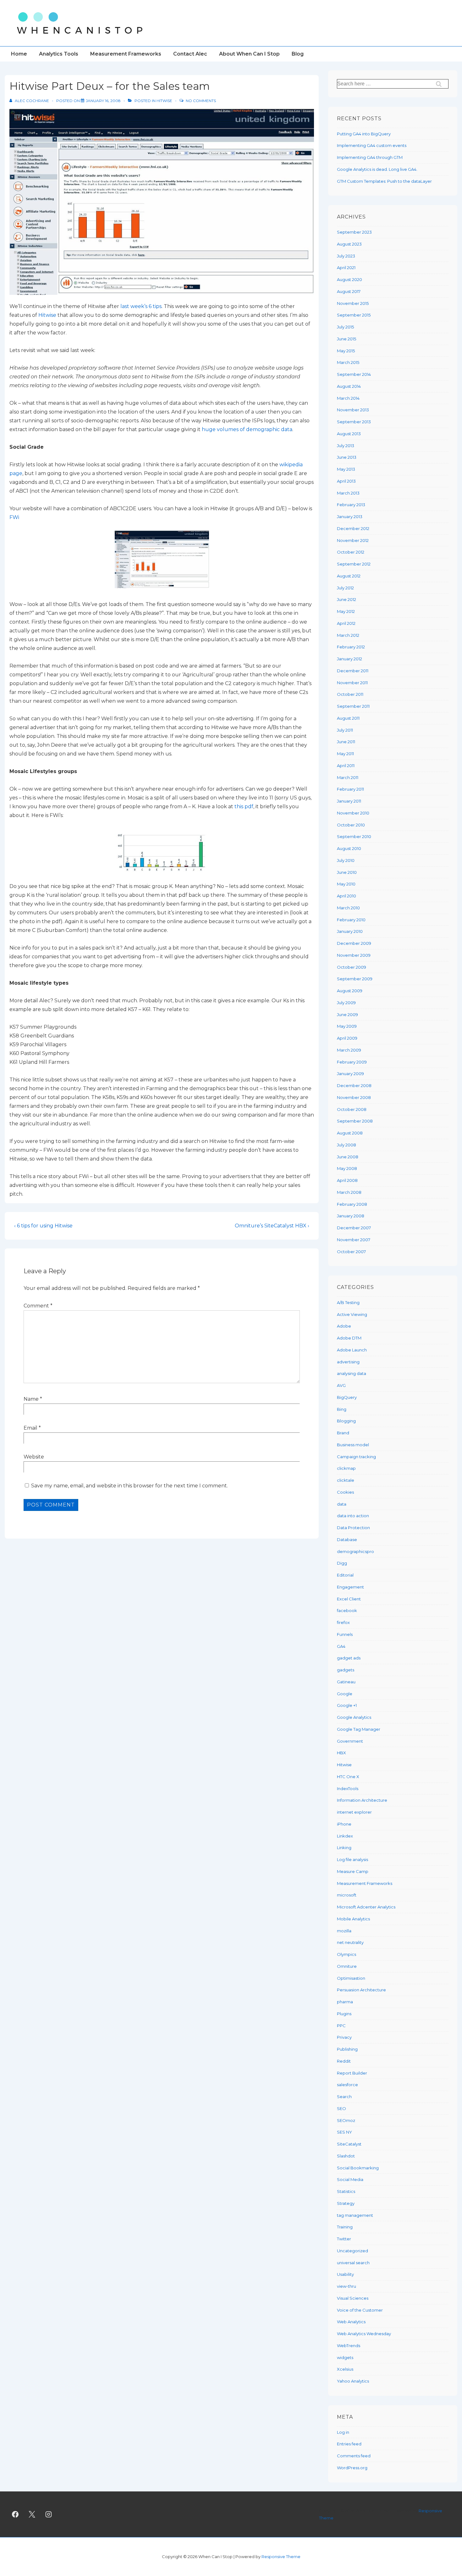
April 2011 (346, 766)
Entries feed (349, 2444)
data (342, 1504)
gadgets (346, 1670)
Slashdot (346, 2156)
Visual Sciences (353, 2298)
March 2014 (348, 398)
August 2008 (350, 1133)
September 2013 (354, 422)
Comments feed (354, 2456)
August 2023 (349, 244)
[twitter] (32, 2514)
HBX (341, 1753)
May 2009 (347, 1026)
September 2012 (354, 564)
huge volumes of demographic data (247, 429)
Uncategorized (352, 2251)
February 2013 (351, 505)
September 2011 (353, 706)
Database (347, 1540)
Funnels (345, 1634)
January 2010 (350, 931)
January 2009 (350, 1074)
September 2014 (354, 374)
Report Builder (352, 2073)
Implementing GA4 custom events (372, 145)
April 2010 (346, 896)
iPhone (344, 1824)
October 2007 (351, 1252)
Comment (38, 1306)
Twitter (344, 2239)
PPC (341, 2026)
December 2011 (353, 671)
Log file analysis (352, 1859)
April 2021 (346, 268)
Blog (298, 54)
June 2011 (346, 742)
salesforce (347, 2085)
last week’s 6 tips (141, 306)
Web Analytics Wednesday (364, 2334)
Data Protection (353, 1528)
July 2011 (345, 730)
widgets (345, 2357)
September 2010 (354, 836)
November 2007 (354, 1240)
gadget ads (349, 1658)
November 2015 (353, 303)
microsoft (347, 1895)
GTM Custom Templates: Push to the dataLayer (384, 181)
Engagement (350, 1587)
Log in (343, 2432)
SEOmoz (346, 2120)
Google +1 (347, 1705)
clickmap (346, 1468)
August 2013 (349, 434)
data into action (353, 1516)
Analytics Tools (59, 54)
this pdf (244, 806)
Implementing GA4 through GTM (370, 157)
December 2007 (354, 1228)
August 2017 (349, 291)
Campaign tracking (356, 1457)
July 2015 (345, 327)
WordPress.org (352, 2468)
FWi (14, 517)
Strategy (346, 2203)
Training (345, 2227)
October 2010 (351, 825)
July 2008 (346, 1145)
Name (31, 1399)
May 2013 (346, 469)
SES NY (344, 2132)
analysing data (352, 1373)
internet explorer (354, 1812)
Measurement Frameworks (126, 54)
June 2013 (347, 457)
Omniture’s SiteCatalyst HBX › (272, 1226)
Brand (343, 1433)
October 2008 (352, 1109)
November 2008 (354, 1097)
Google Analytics (354, 1717)
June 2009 (347, 1015)
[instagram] (49, 2514)
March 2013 (348, 493)
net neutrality (350, 1942)
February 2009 (352, 1062)
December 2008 (354, 1085)
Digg (342, 1563)
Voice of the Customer (360, 2310)
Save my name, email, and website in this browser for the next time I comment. (129, 1486)
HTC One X (348, 1777)
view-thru (346, 2286)
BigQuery (347, 1397)
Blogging (346, 1421)
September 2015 (354, 315)
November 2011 (352, 683)
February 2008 (352, 1204)
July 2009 (346, 1003)
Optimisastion (351, 1978)
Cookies (345, 1492)
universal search (353, 2263)
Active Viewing (352, 1314)
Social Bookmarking (358, 2168)
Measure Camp (353, 1871)
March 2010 (348, 908)
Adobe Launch (352, 1350)
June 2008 (348, 1157)
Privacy (344, 2037)
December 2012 (353, 528)
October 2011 (350, 694)
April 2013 (346, 481)
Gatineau (346, 1682)
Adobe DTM (349, 1338)
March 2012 (348, 635)
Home (19, 54)
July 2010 (346, 860)
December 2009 (354, 943)
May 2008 (347, 1168)
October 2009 (352, 967)
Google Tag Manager (359, 1729)
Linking (344, 1848)
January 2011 (349, 801)
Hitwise (164, 101)
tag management (355, 2215)
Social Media (350, 2179)
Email (30, 1428)
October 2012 (351, 552)
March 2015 (348, 362)
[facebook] (15, 2514)
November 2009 (354, 955)
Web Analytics (351, 2322)
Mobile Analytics (353, 1919)
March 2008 (349, 1192)
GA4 (341, 1646)
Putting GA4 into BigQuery (364, 134)
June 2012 (346, 599)
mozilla (344, 1931)
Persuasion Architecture (361, 1990)
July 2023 (346, 256)
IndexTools (348, 1789)
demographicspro (355, 1551)
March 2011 (348, 777)
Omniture (347, 1966)
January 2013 (350, 517)
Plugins (344, 2014)
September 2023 (354, 232)
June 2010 (347, 872)
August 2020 (349, 279)
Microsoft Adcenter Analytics (366, 1907)
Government (350, 1741)
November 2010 (353, 813)
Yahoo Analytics (353, 2381)
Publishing (347, 2049)
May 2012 (346, 611)
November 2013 (353, 410)
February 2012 (351, 647)
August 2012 (349, 576)
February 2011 (350, 789)
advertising (348, 1362)
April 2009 (347, 1038)
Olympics (346, 1954)
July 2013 (346, 446)
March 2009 (349, 1050)
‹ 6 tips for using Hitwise (43, 1226)
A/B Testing (348, 1302)
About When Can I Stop (249, 54)
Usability (345, 2274)
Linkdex (345, 1836)
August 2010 (349, 848)
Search (344, 2097)
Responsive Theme (281, 2557)
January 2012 (349, 659)
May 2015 (346, 351)
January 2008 (351, 1216)
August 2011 (348, 718)
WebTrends (349, 2346)
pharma (345, 2002)
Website (34, 1457)
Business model (353, 1445)
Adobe (344, 1326)
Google (345, 1694)
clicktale (346, 1480)
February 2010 (351, 920)
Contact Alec (190, 54)
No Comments (201, 101)
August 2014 (349, 386)
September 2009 (355, 979)
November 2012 (353, 540)
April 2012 (346, 623)
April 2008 (347, 1180)
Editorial (345, 1575)
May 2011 (345, 754)
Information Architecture (362, 1800)
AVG (341, 1385)
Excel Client (349, 1599)
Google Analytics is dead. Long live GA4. (377, 169)
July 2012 (345, 588)
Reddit (344, 2061)
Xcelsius (345, 2369)
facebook (347, 1610)
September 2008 (355, 1121)
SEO (341, 2108)
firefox (343, 1622)
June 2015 (346, 339)
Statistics (346, 2191)
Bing (342, 1409)
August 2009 (350, 991)
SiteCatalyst (349, 2144)
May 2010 (346, 884)
